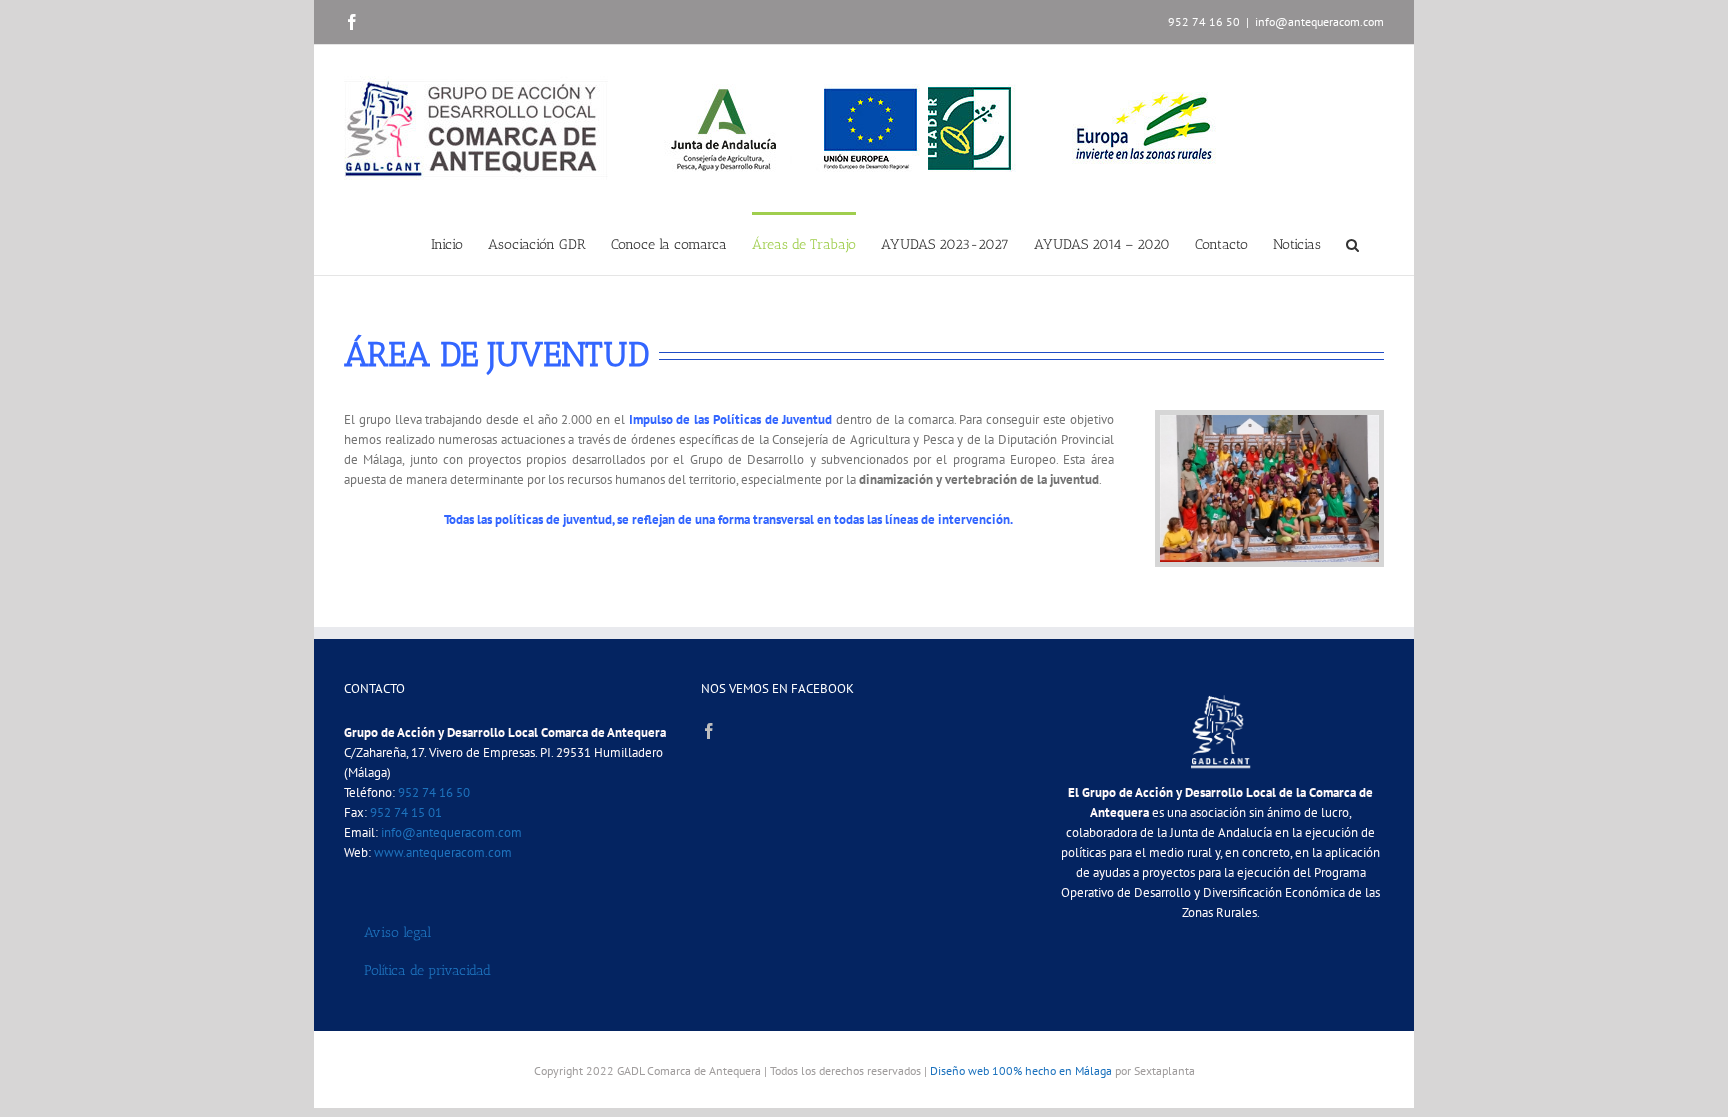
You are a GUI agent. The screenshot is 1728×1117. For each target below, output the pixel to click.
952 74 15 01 (406, 812)
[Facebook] (709, 731)
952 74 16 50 (434, 792)
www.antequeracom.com (443, 852)
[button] (1352, 243)
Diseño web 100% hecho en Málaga (1021, 1070)
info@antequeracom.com (1319, 21)
